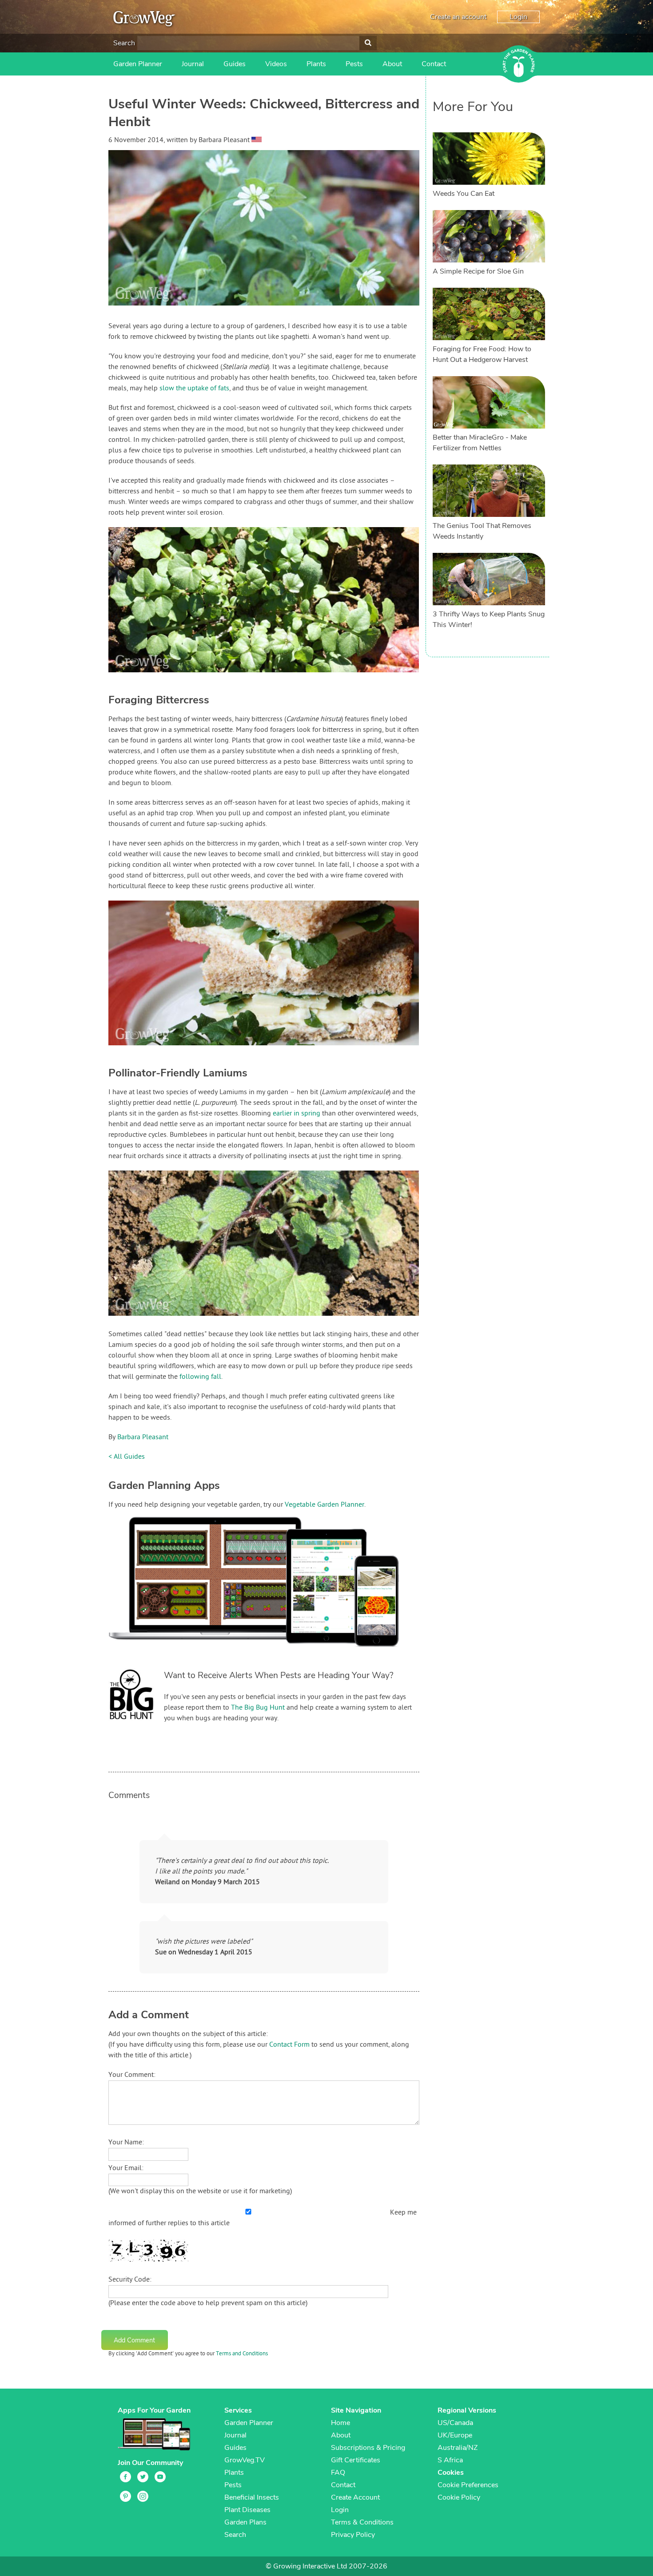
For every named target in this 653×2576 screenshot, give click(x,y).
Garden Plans (245, 2522)
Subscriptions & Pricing (368, 2448)
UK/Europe (455, 2435)
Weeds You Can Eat (464, 194)
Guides (235, 64)
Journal (193, 64)
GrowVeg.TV (245, 2460)
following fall (200, 1377)
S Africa (450, 2460)
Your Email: (126, 2168)
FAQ (338, 2473)
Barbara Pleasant (143, 1437)
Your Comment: (132, 2075)
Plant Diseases (247, 2510)
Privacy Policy (353, 2535)
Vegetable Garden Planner (325, 1505)
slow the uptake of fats (194, 389)
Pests (354, 64)
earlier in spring (297, 1114)
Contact (434, 64)
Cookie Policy (459, 2497)
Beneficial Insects (252, 2497)
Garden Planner (138, 64)
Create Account (355, 2497)
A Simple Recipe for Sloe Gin (478, 271)
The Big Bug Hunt (258, 1708)
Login (518, 17)
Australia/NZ (458, 2448)
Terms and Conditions (242, 2354)
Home (340, 2423)
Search (124, 43)
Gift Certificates (356, 2460)
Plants (316, 64)
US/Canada (455, 2423)
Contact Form (289, 2045)
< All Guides (127, 1457)
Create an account (458, 17)
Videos (276, 64)
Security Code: (130, 2280)
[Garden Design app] (271, 1654)
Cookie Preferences (468, 2485)
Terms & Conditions (362, 2522)
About (392, 64)
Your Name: (126, 2143)
